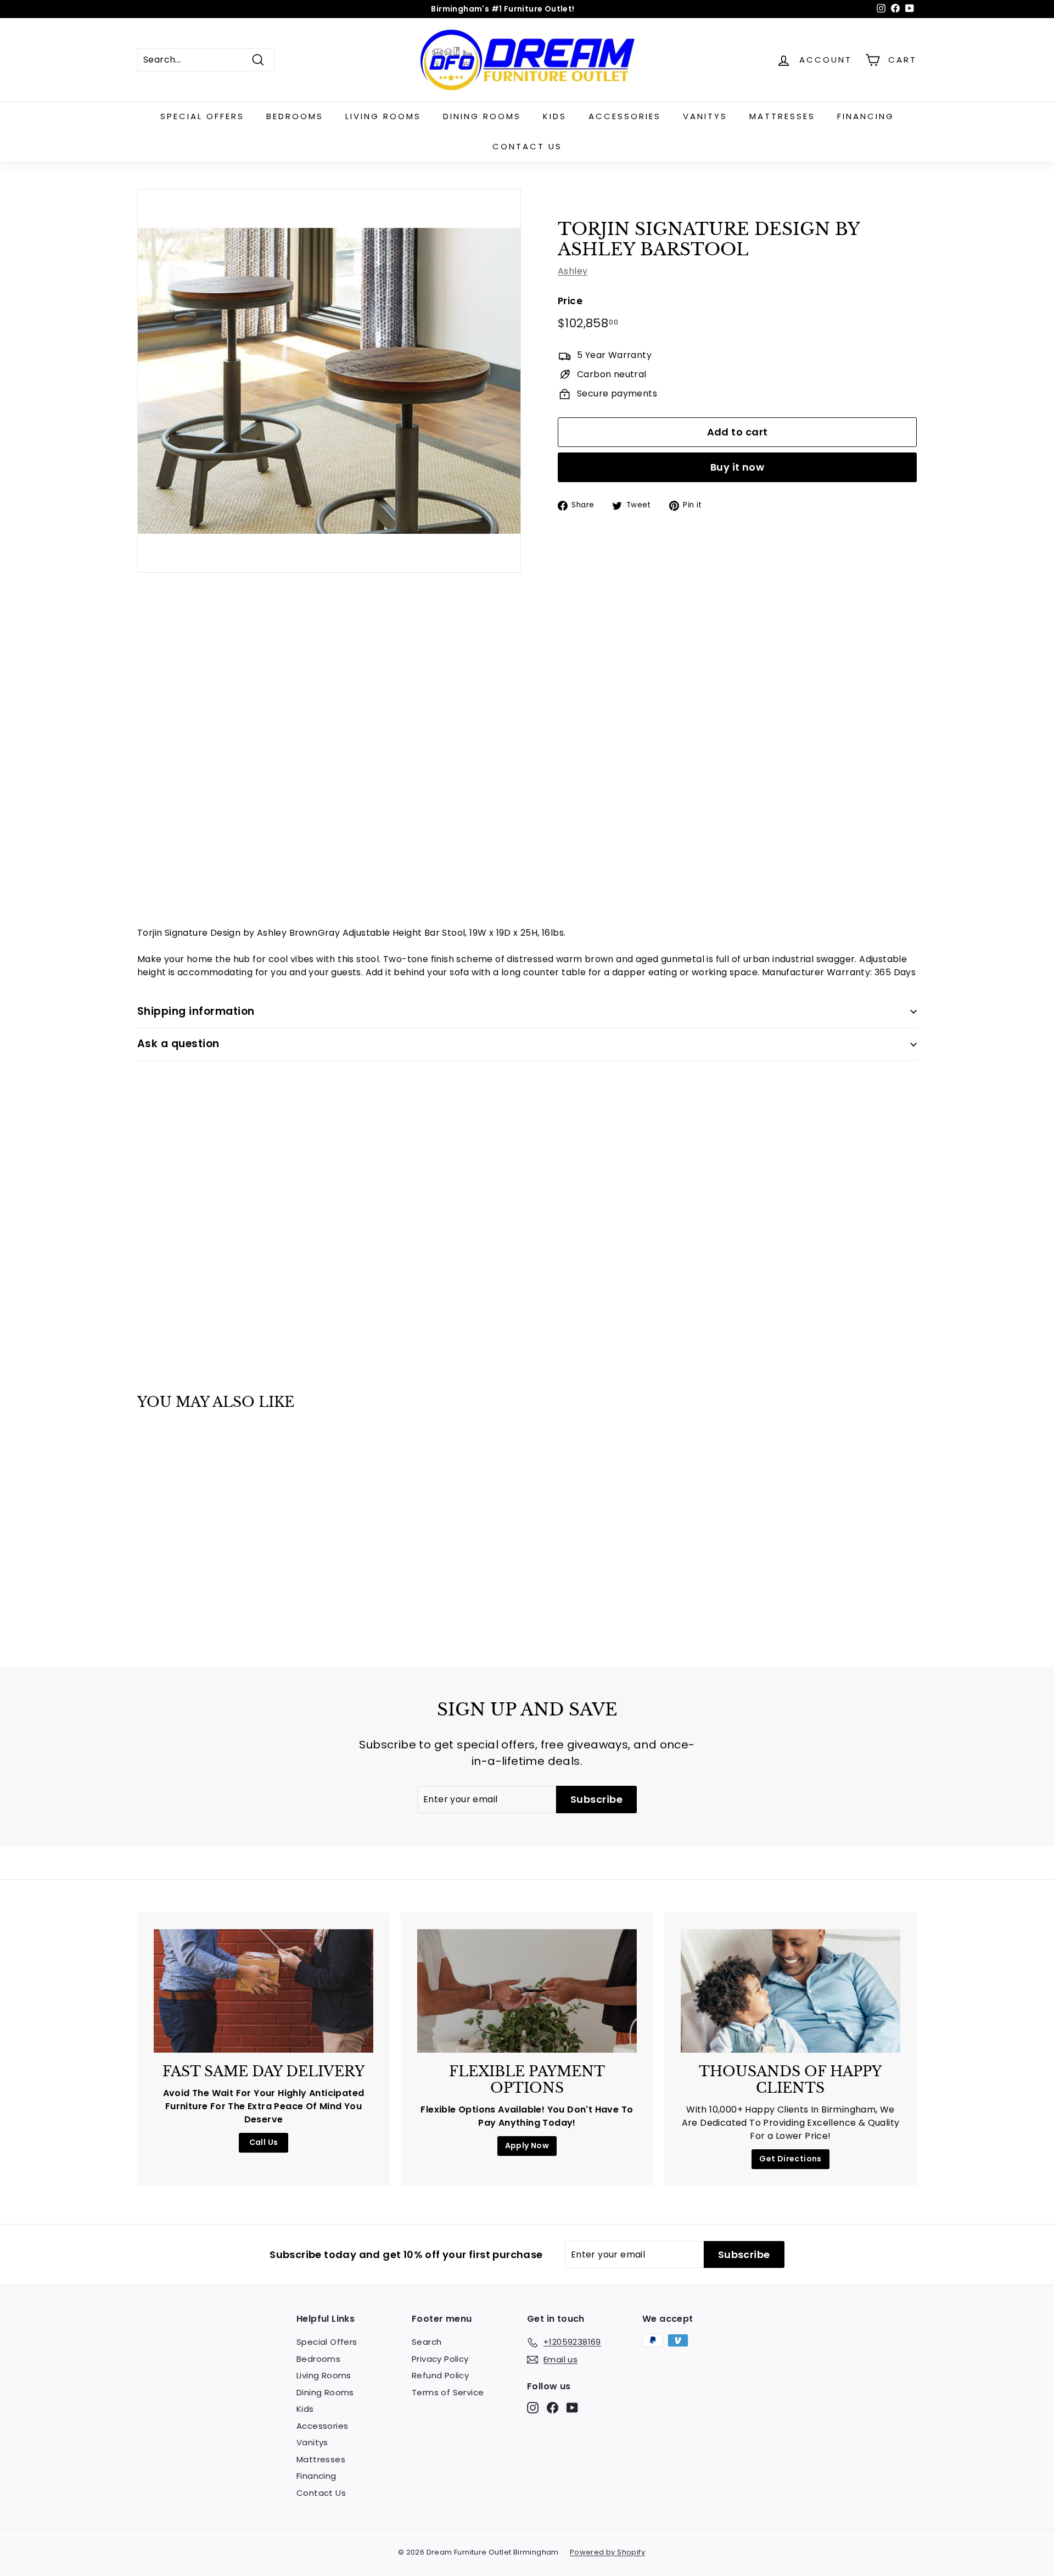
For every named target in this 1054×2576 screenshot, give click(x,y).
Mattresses (782, 116)
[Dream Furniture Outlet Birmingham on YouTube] (572, 2408)
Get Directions (790, 2159)
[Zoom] (329, 381)
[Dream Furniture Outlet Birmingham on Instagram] (533, 2408)
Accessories (625, 116)
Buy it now (738, 467)
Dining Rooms (482, 116)
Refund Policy (440, 2375)
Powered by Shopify (607, 2552)
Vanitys (705, 116)
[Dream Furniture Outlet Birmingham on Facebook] (553, 2408)
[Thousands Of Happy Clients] (790, 1991)
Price (570, 301)
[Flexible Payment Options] (527, 1991)
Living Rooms (383, 116)
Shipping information (196, 1011)
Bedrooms (295, 116)
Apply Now (527, 2145)
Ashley (573, 271)
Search (427, 2342)
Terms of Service (448, 2392)
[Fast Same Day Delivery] (263, 1991)
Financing (866, 116)
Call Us (264, 2142)
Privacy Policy (440, 2359)
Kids (555, 116)
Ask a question (178, 1044)
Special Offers (202, 116)
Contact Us (527, 146)
